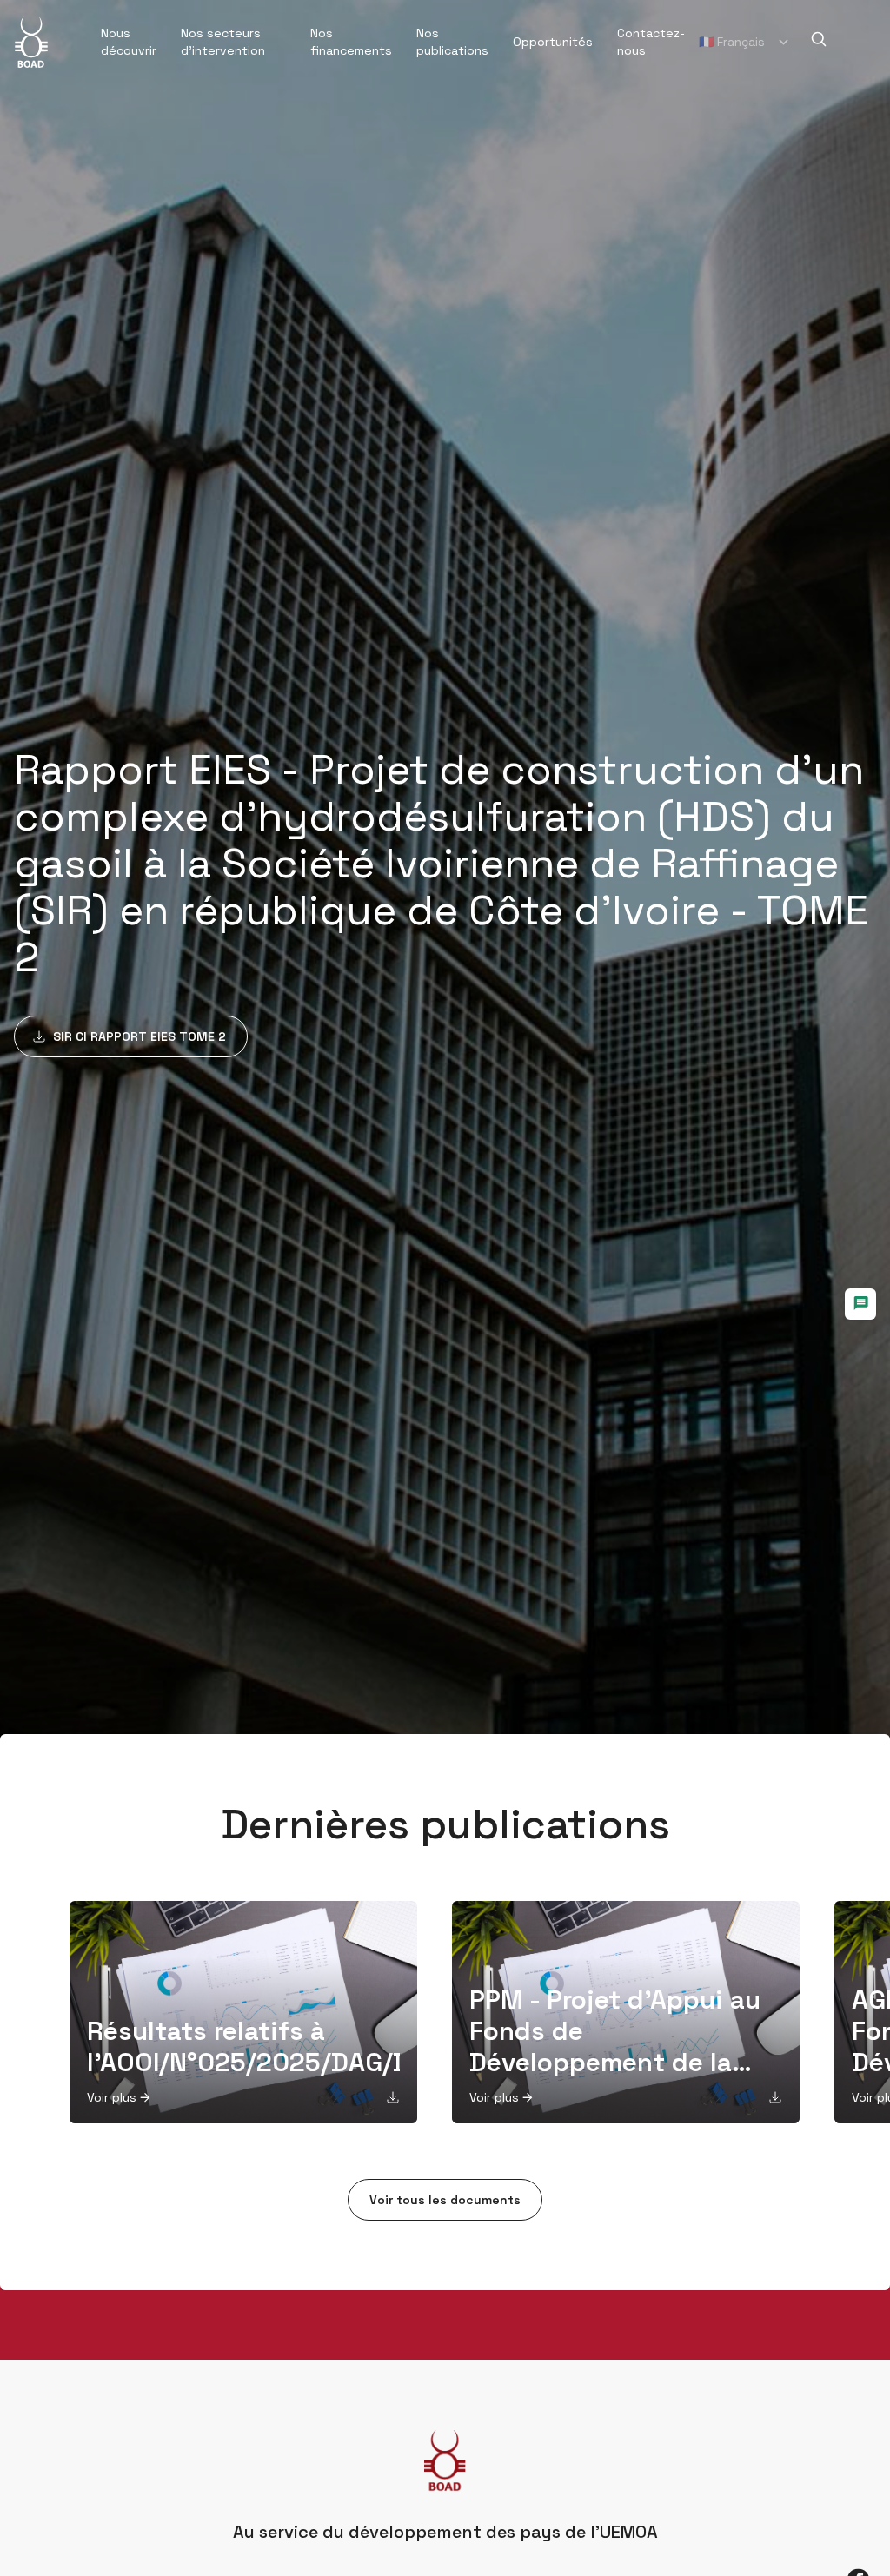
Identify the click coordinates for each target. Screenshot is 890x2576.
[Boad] (31, 42)
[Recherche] (819, 39)
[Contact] (860, 1304)
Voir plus (112, 2097)
